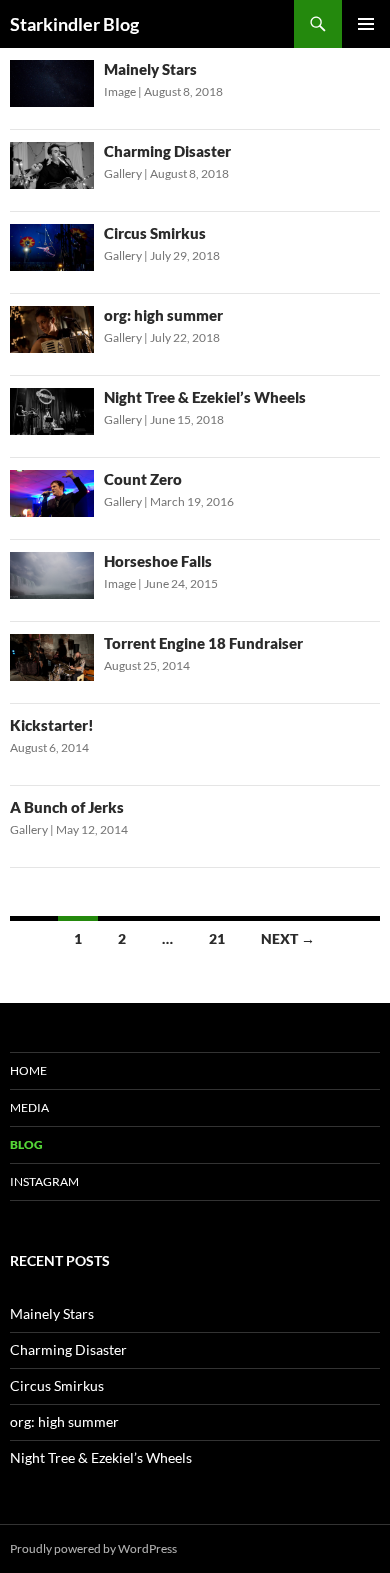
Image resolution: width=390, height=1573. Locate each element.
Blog (26, 1144)
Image (120, 91)
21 (217, 938)
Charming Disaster (167, 151)
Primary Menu (366, 24)
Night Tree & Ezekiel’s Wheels (205, 397)
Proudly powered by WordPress (93, 1548)
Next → (288, 938)
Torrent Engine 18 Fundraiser (203, 643)
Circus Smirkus (155, 233)
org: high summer (163, 315)
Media (29, 1107)
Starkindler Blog (74, 24)
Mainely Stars (150, 69)
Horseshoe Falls (158, 561)
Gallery (123, 173)
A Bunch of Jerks (67, 807)
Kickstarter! (52, 725)
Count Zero (143, 479)
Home (28, 1070)
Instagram (44, 1181)
